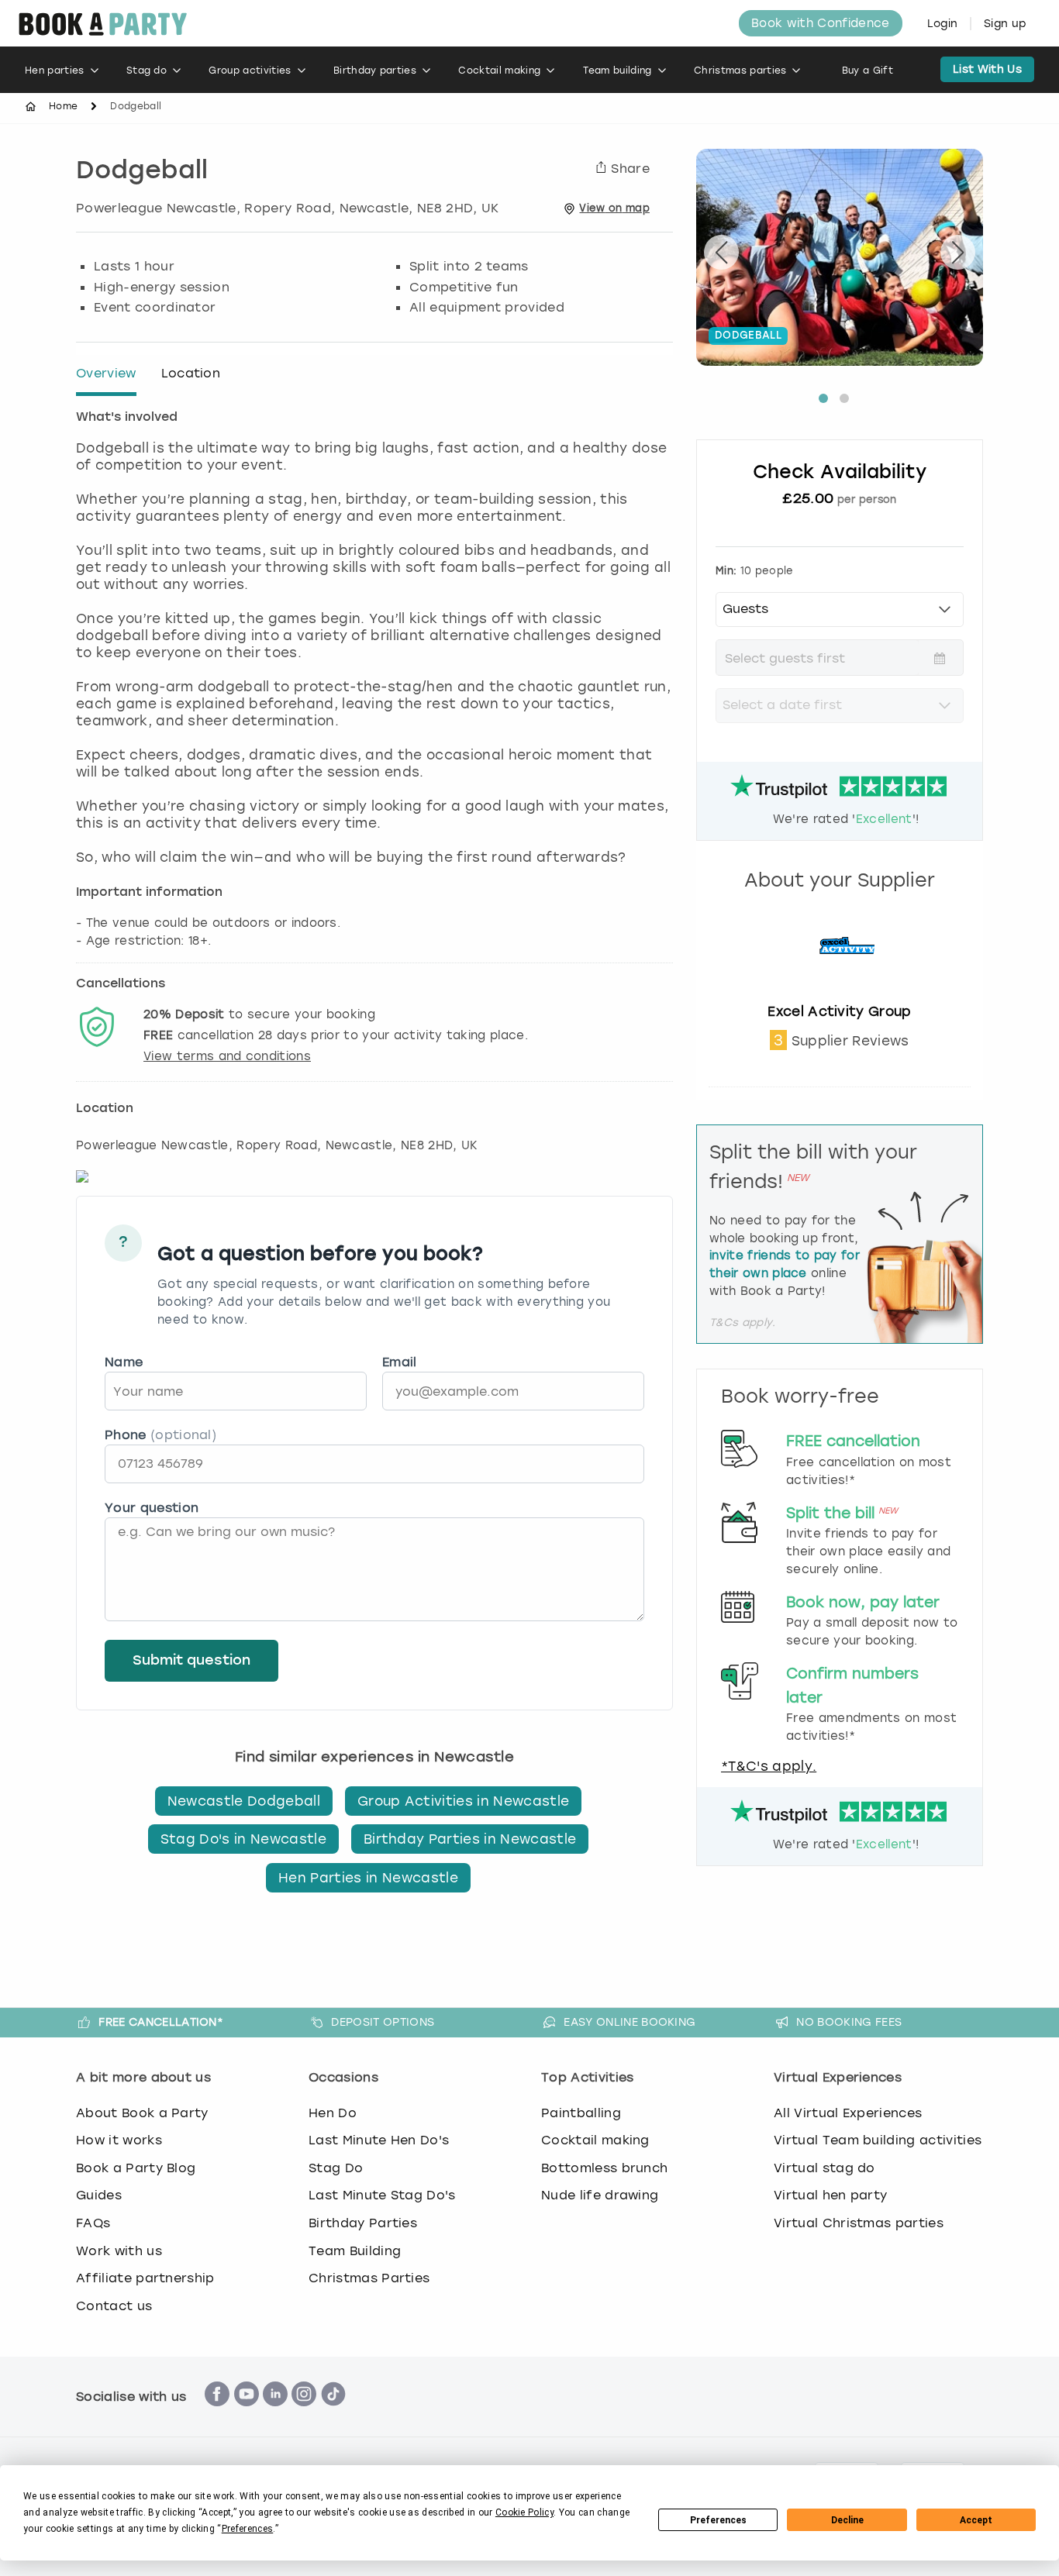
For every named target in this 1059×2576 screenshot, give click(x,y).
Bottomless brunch (604, 2168)
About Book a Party (142, 2113)
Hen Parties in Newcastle (368, 1878)
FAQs (93, 2223)
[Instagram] (304, 2414)
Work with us (119, 2251)
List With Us (987, 69)
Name (124, 1362)
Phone (160, 1435)
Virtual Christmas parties (859, 2223)
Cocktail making (499, 71)
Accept (976, 2520)
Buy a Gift (868, 71)
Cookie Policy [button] (524, 2512)
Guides (99, 2195)
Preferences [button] (248, 2529)
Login (943, 24)
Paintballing (581, 2113)
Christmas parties (740, 71)
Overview (106, 373)
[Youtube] (247, 2414)
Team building (617, 71)
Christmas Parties (369, 2278)
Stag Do (336, 2168)
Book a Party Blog (136, 2168)
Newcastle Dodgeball (244, 1801)
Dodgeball (142, 172)
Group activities (250, 71)
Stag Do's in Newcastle (243, 1839)
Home (63, 106)
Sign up (1005, 24)
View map (614, 208)
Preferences (718, 2520)
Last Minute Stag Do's (382, 2195)
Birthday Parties (363, 2223)
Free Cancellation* (161, 2022)
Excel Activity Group (839, 1011)
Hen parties (55, 71)
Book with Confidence (820, 23)
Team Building (355, 2251)
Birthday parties (375, 71)
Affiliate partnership (145, 2278)
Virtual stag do (824, 2168)
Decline (847, 2520)
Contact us (114, 2306)
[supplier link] (840, 994)
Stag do (147, 71)
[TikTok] (333, 2414)
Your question (152, 1508)
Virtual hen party (830, 2195)
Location (191, 373)
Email (400, 1362)
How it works (119, 2140)
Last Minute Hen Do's (379, 2140)
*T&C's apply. (769, 1766)
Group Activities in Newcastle (463, 1801)
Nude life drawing (600, 2195)
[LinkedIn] (275, 2414)
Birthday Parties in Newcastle (470, 1839)
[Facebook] (217, 2414)
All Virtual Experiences (848, 2113)
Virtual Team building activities (878, 2140)
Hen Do (333, 2113)
